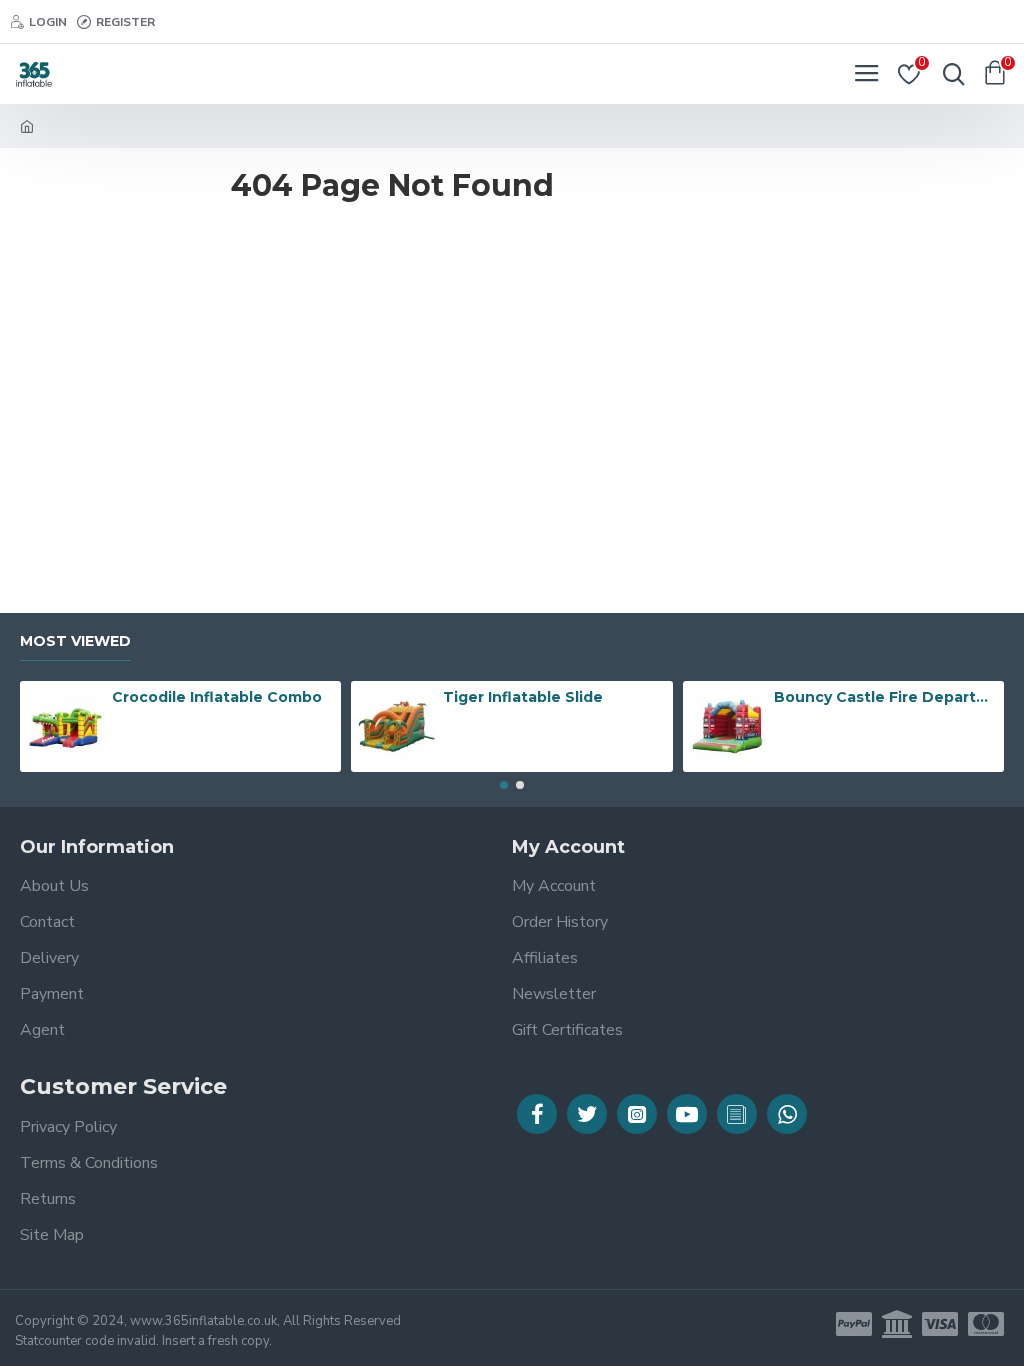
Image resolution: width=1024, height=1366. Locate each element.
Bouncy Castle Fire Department (885, 697)
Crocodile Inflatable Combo (217, 697)
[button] (504, 785)
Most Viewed (75, 641)
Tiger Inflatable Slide (523, 697)
